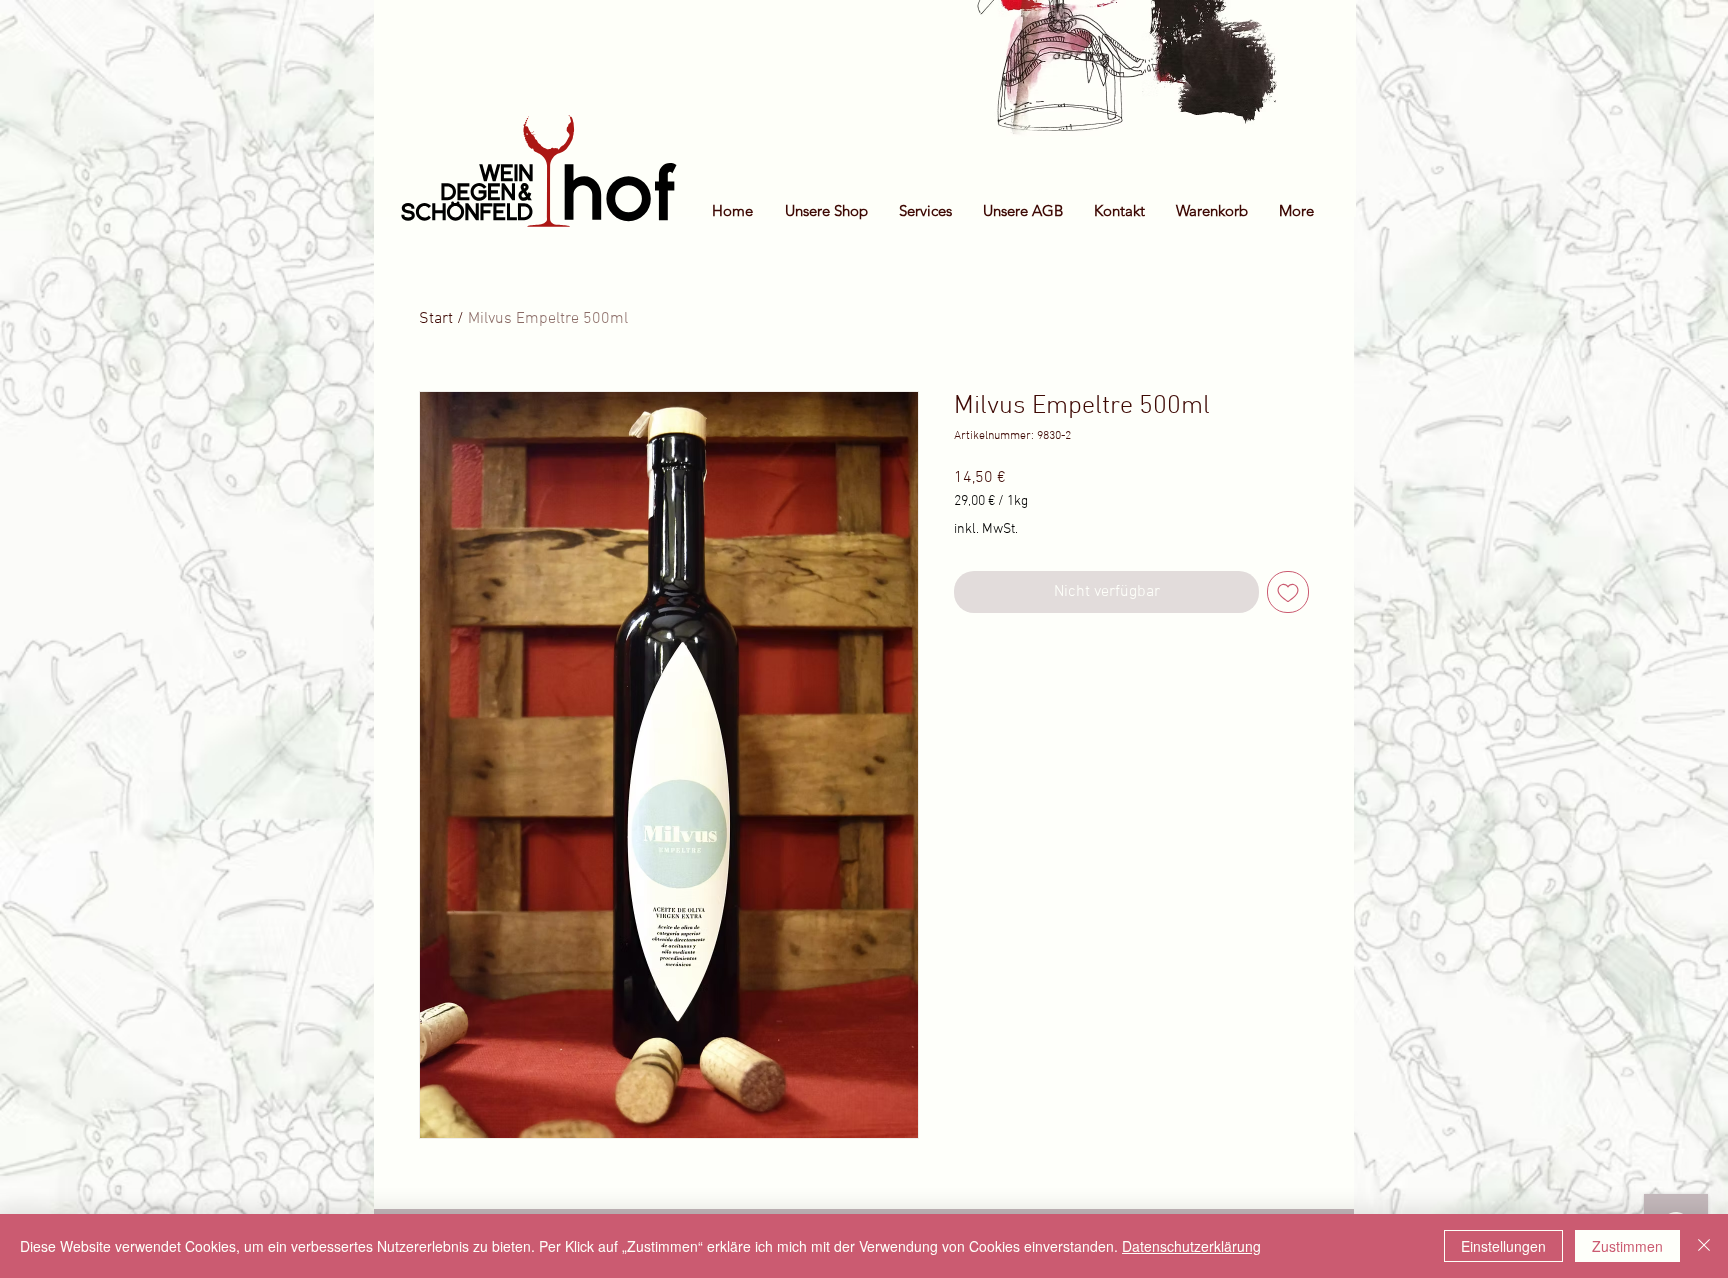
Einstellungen (1503, 1246)
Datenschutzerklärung (1191, 1246)
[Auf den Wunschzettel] (1288, 592)
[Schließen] (1704, 1246)
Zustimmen (1627, 1246)
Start (436, 319)
